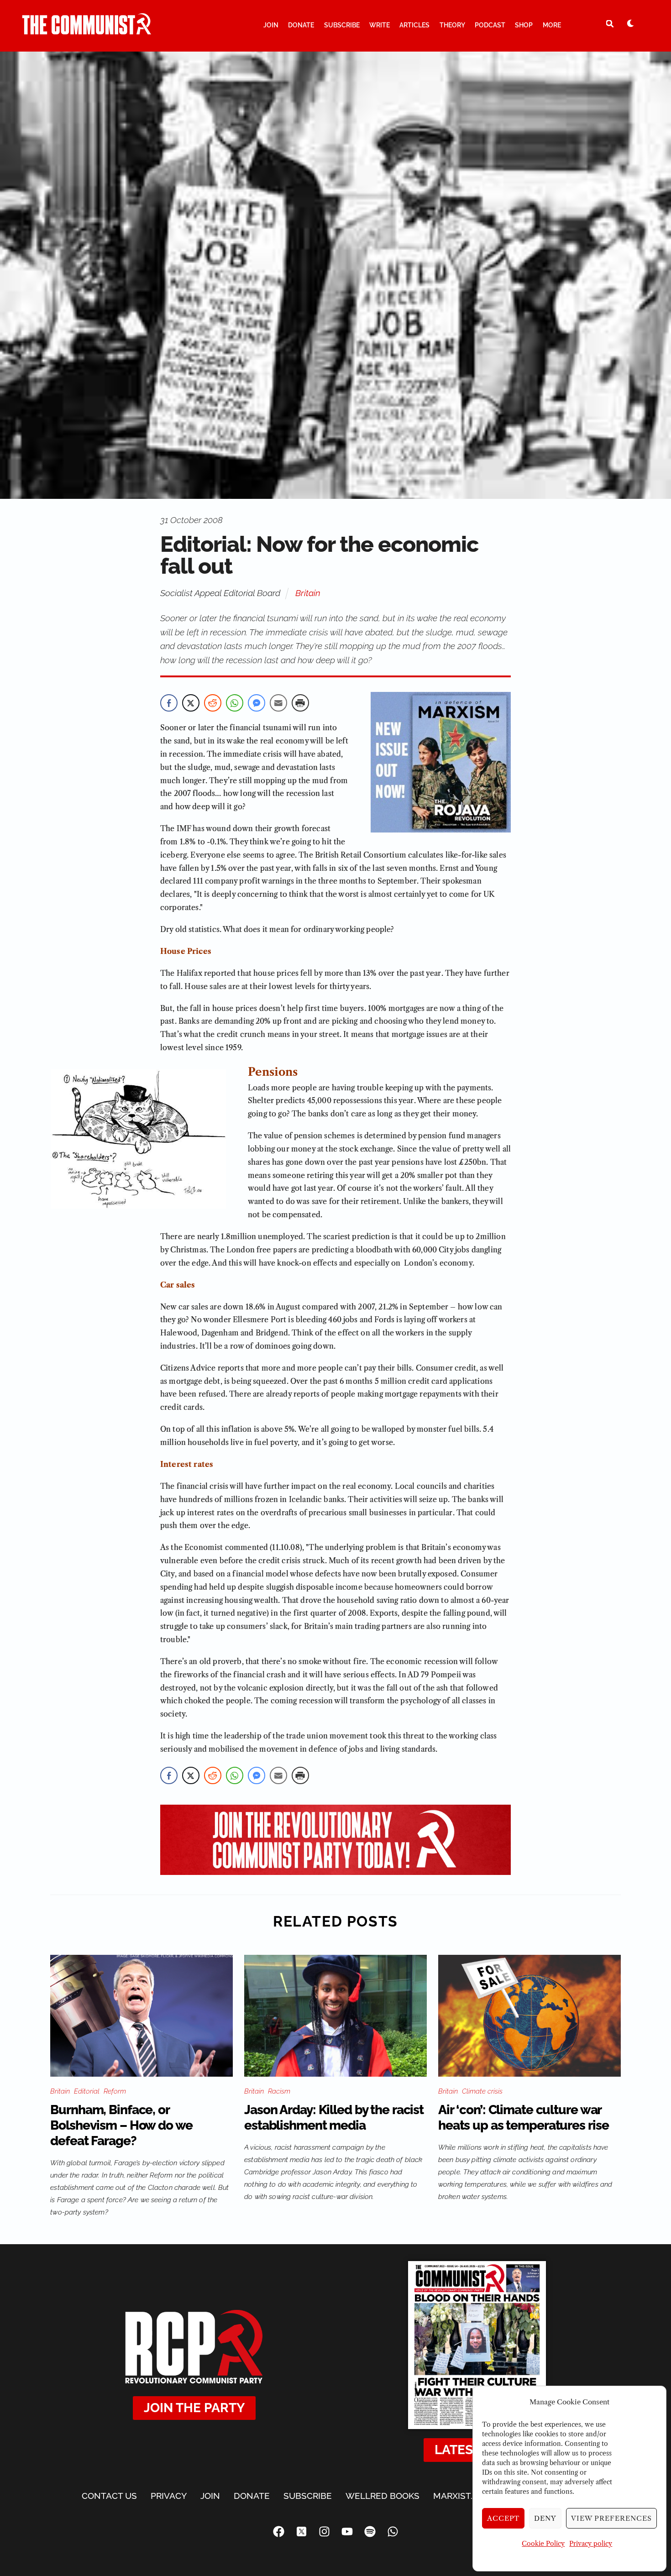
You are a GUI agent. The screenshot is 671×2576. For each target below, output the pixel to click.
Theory (452, 25)
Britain (308, 593)
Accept (503, 2518)
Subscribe (342, 25)
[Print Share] (300, 703)
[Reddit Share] (213, 703)
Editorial (87, 2091)
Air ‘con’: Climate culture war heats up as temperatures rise (524, 2118)
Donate (301, 25)
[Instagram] (324, 2532)
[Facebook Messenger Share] (257, 703)
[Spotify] (370, 2532)
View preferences (611, 2518)
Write (380, 25)
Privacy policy (591, 2544)
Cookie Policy (543, 2544)
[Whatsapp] (393, 2532)
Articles (414, 25)
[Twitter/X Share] (191, 703)
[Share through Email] (278, 703)
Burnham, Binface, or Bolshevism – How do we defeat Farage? (121, 2125)
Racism (279, 2091)
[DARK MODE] (630, 23)
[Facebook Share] (169, 703)
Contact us (109, 2496)
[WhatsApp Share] (235, 703)
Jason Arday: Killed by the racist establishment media (334, 2118)
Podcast (490, 25)
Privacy (169, 2496)
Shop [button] (524, 25)
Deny (545, 2518)
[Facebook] (278, 2532)
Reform (115, 2091)
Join (271, 25)
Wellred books (383, 2496)
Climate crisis (482, 2091)
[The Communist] (87, 31)
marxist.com (463, 2496)
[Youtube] (347, 2532)
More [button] (552, 25)
